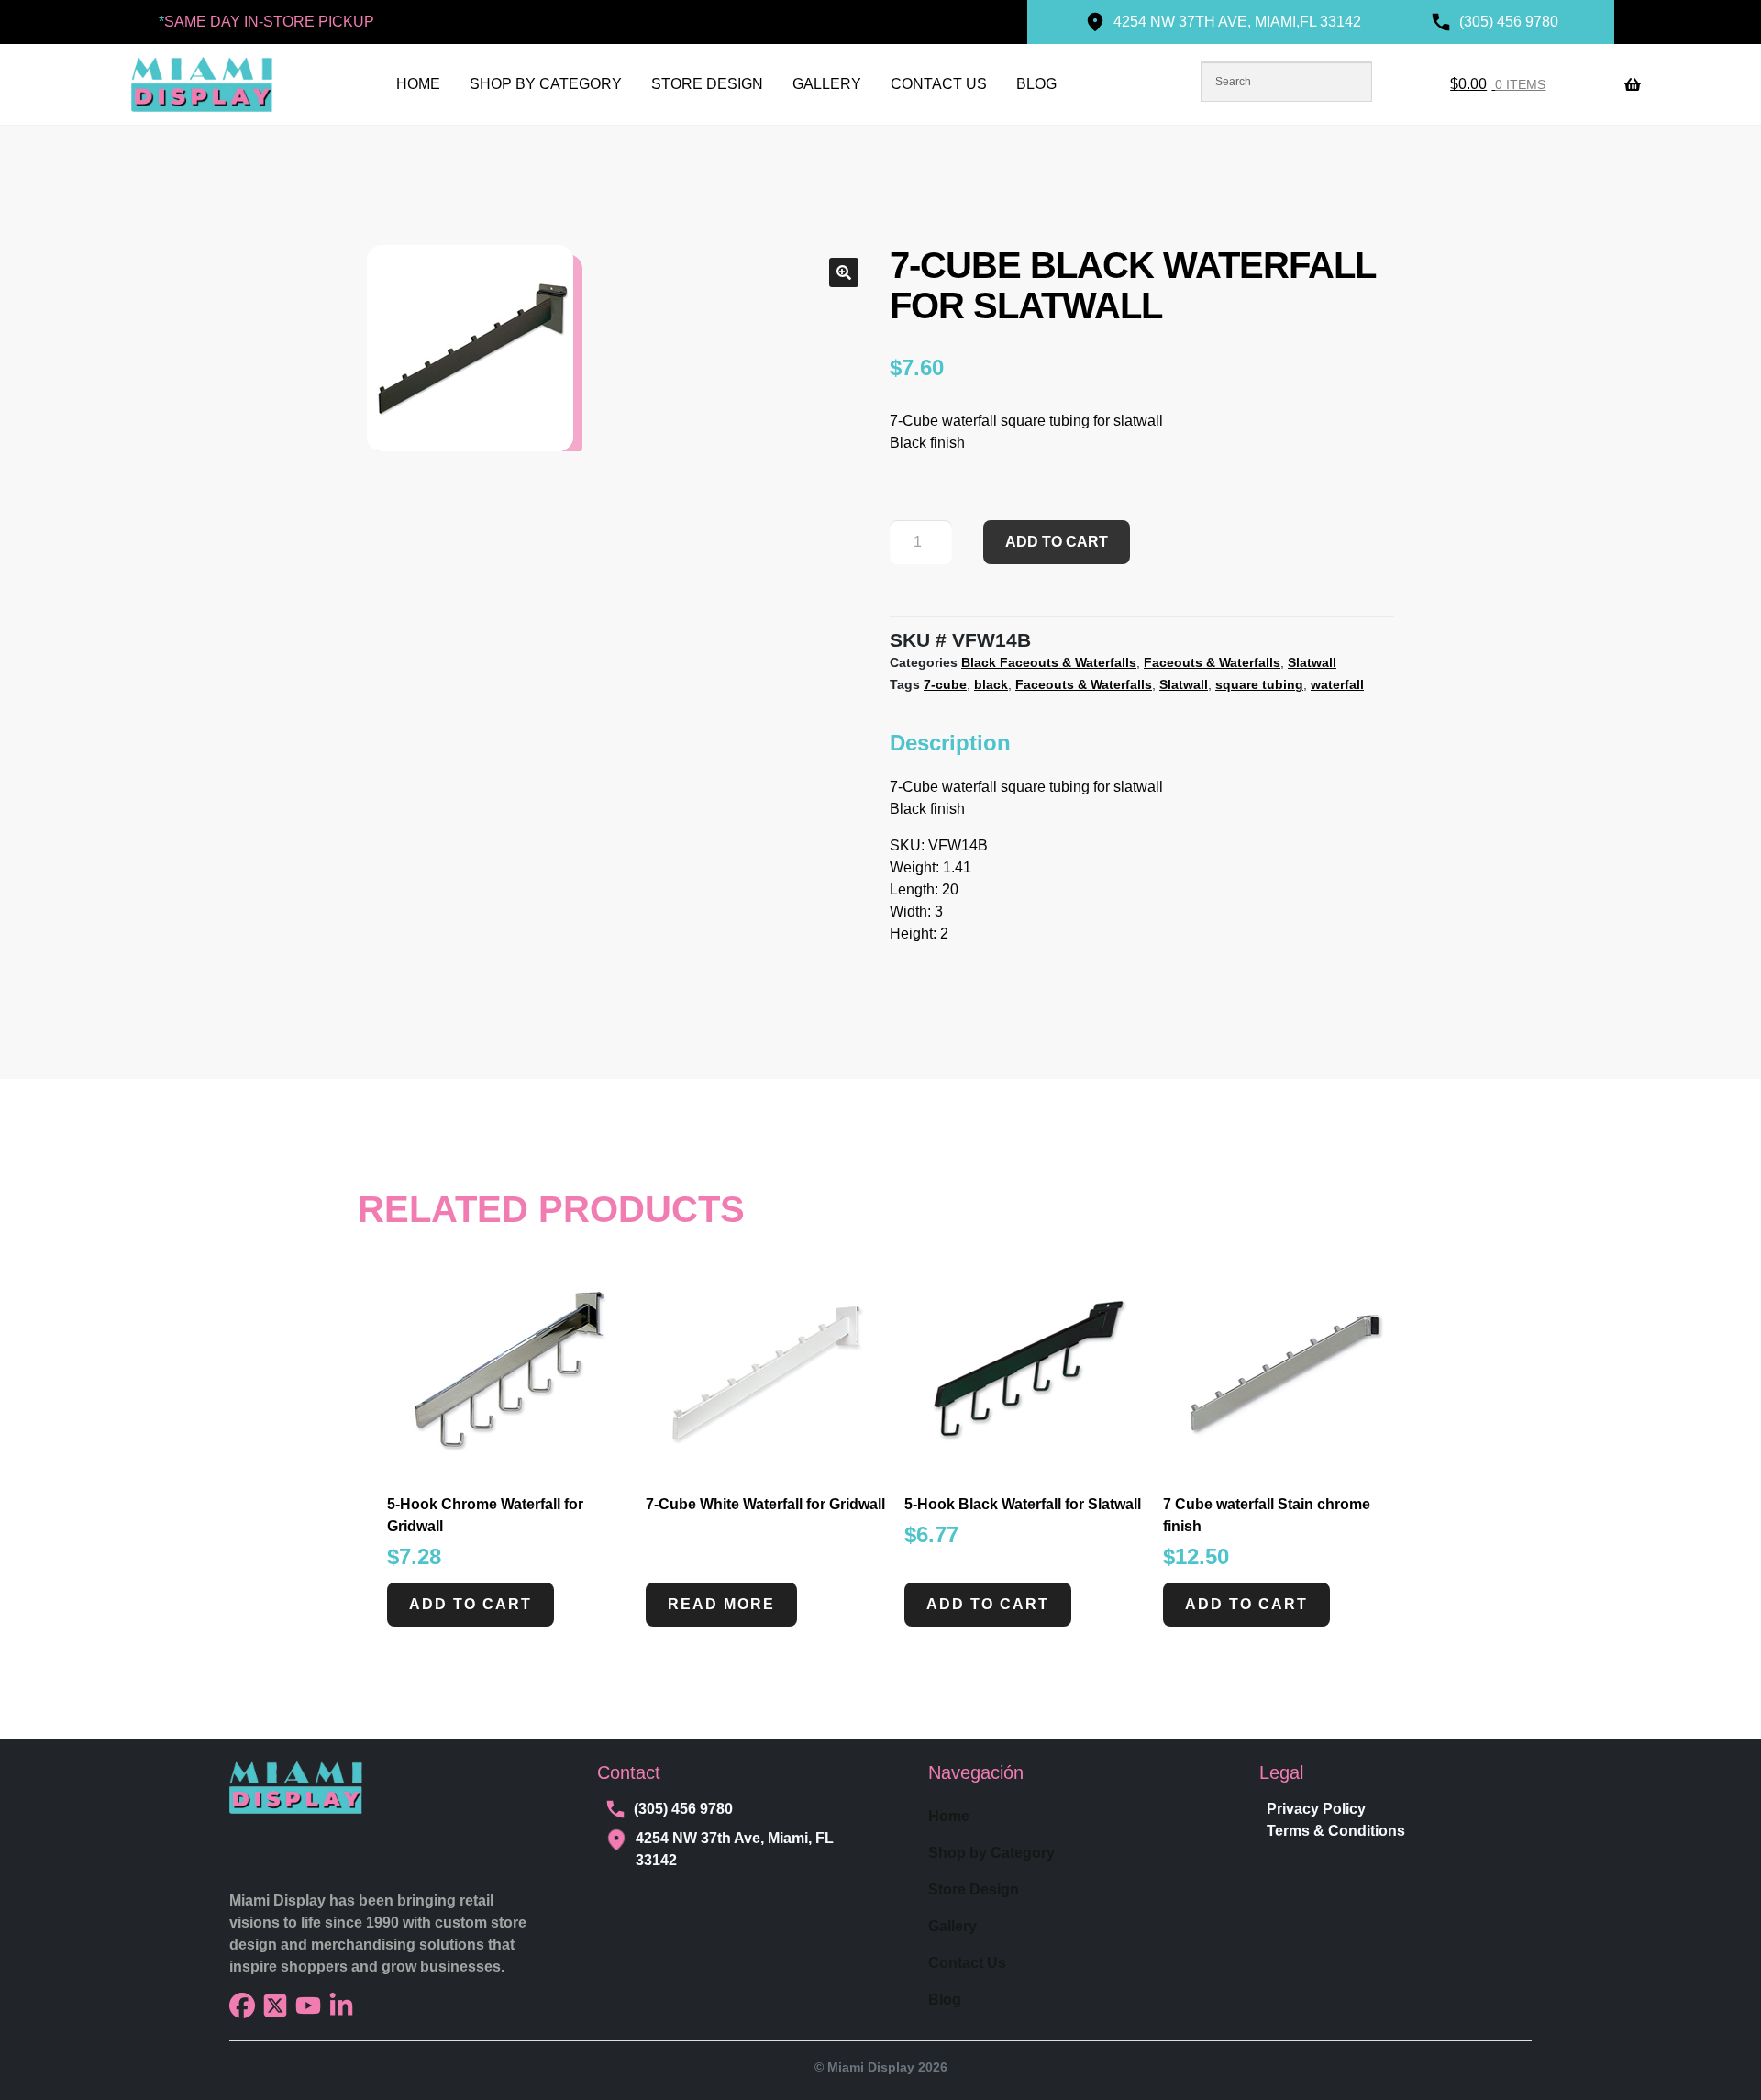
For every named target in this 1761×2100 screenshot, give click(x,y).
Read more (721, 1604)
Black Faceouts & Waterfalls (1049, 662)
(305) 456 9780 (683, 1809)
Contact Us (939, 84)
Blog (1036, 84)
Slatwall (1312, 662)
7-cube (945, 684)
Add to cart (1057, 542)
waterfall (1337, 684)
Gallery (827, 84)
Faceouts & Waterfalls (1212, 662)
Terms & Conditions (1336, 1831)
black (991, 684)
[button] (844, 272)
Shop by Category (546, 84)
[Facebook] (242, 2006)
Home (418, 84)
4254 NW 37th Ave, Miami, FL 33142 (735, 1849)
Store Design (707, 84)
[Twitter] (275, 2006)
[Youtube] (308, 2006)
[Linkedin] (341, 2006)
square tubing (1259, 684)
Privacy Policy (1316, 1809)
